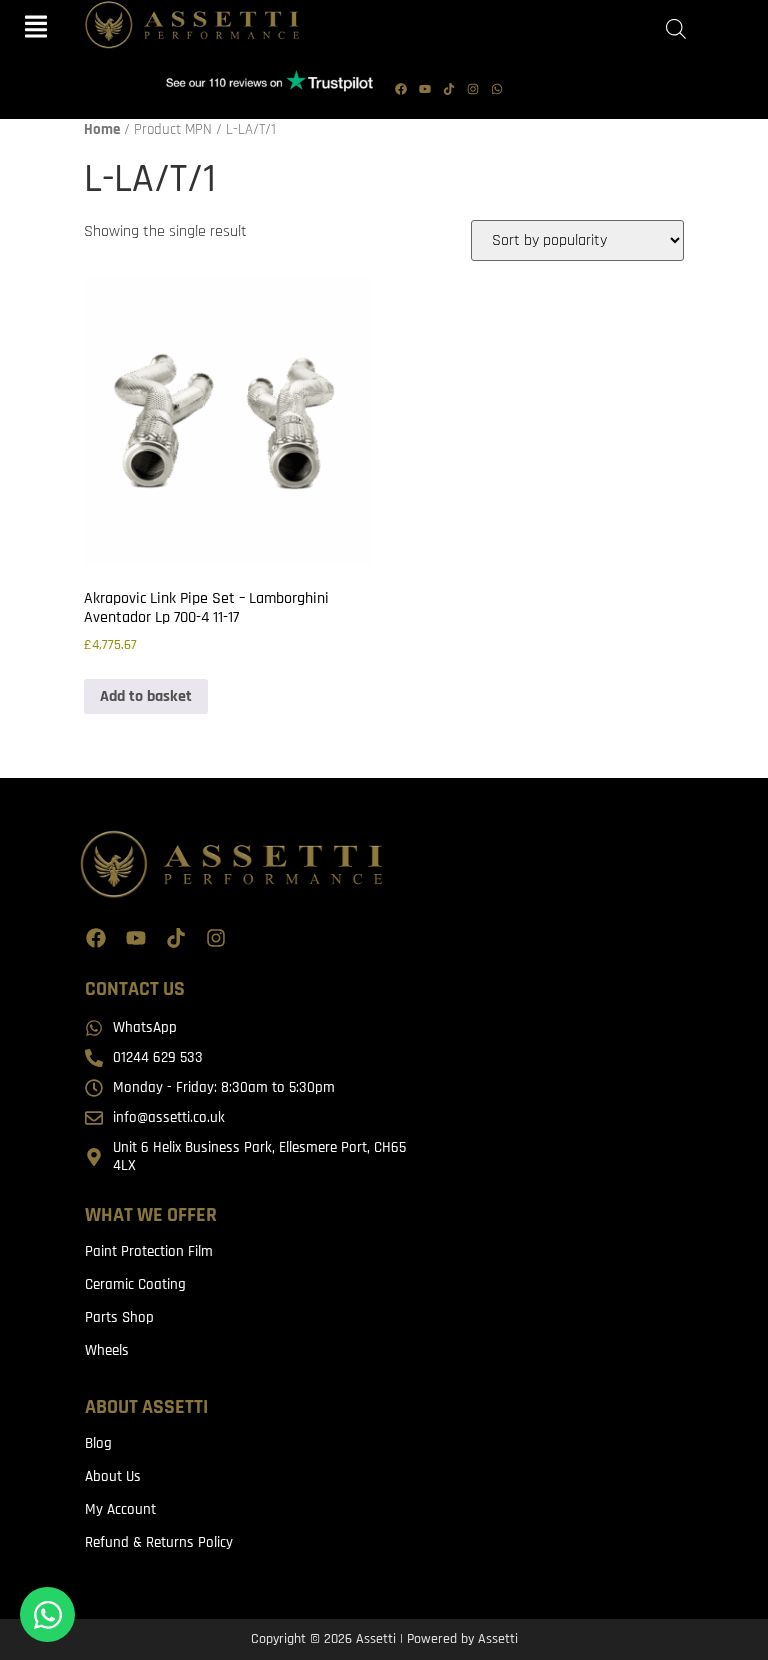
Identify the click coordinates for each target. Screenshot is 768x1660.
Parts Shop (119, 1317)
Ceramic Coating (135, 1284)
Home (102, 129)
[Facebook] (401, 89)
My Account (120, 1509)
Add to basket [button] (146, 696)
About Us (113, 1476)
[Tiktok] (449, 89)
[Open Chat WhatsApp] (47, 1614)
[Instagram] (473, 89)
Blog (98, 1443)
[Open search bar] (676, 29)
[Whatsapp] (497, 89)
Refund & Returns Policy (159, 1542)
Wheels (107, 1350)
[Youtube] (425, 89)
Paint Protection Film (149, 1251)
